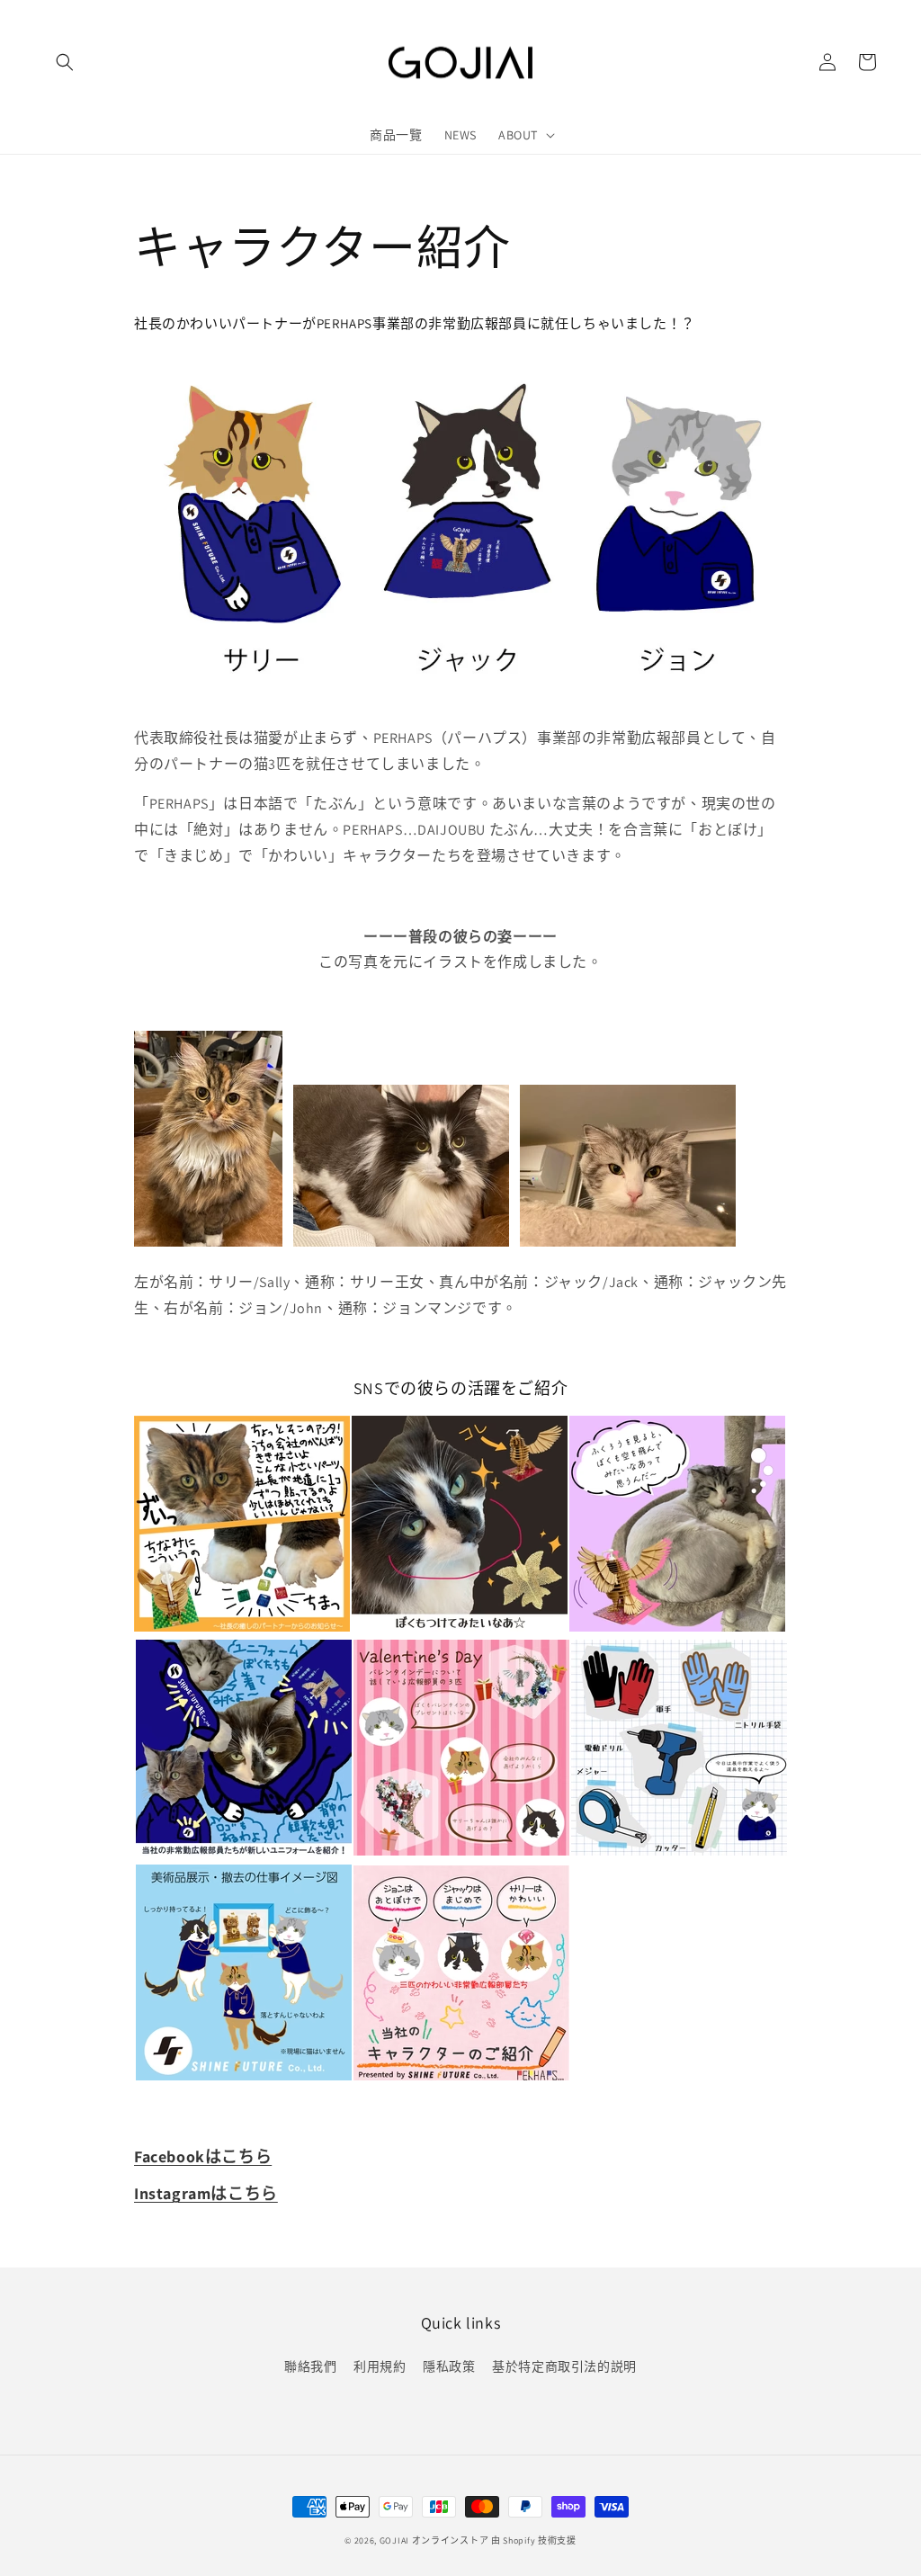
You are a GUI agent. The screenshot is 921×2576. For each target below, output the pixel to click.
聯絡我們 (310, 2366)
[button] (65, 62)
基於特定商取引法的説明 (564, 2366)
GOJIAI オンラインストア (434, 2540)
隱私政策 (449, 2366)
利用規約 (380, 2366)
